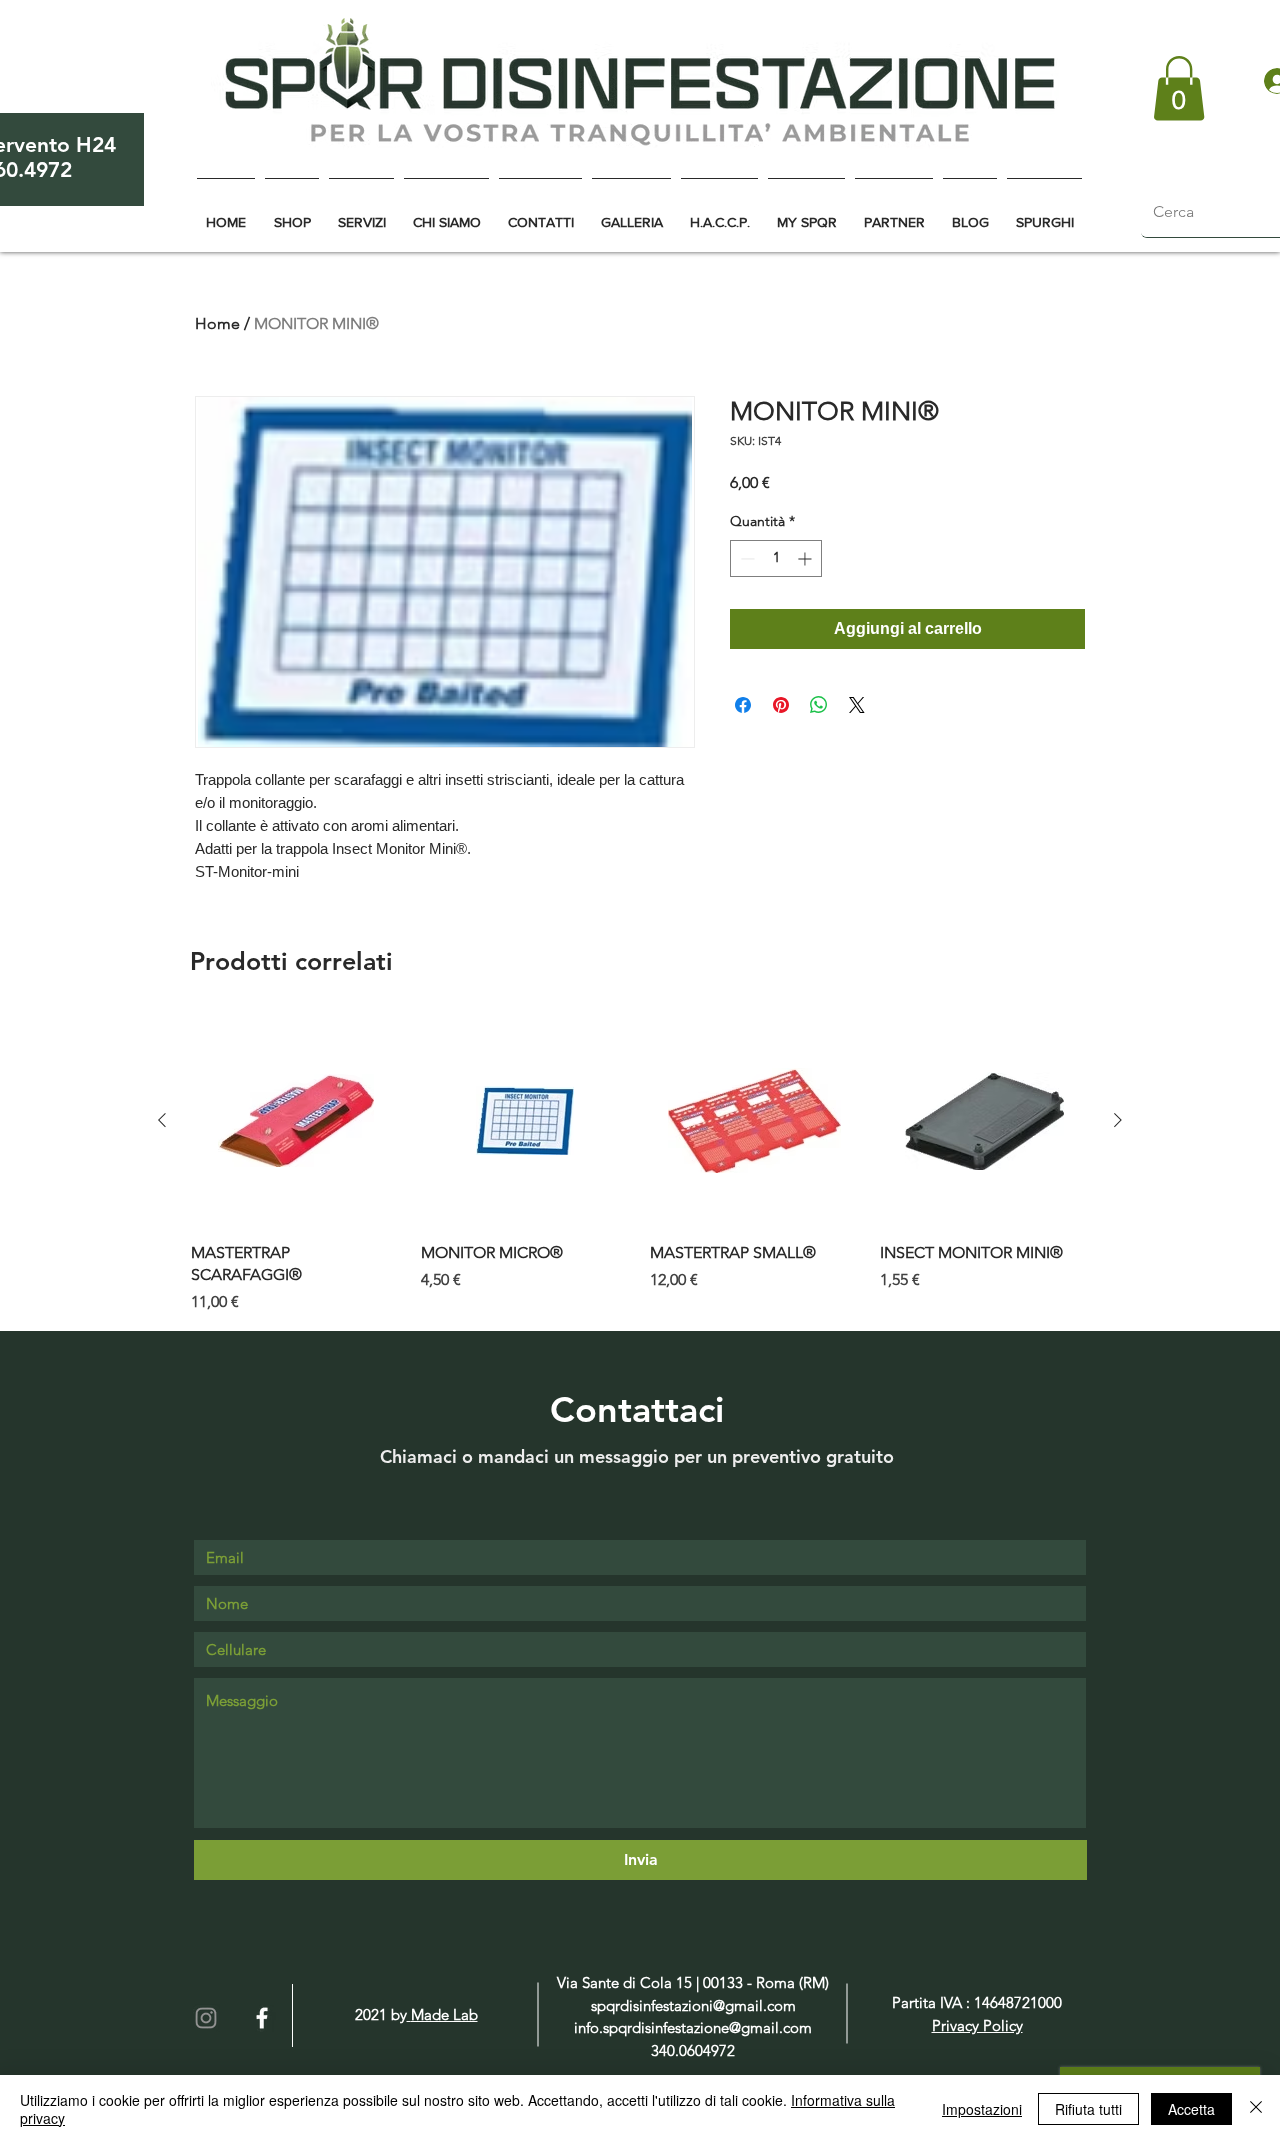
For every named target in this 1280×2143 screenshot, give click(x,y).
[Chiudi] (1256, 2109)
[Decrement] (745, 558)
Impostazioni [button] (982, 2109)
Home (217, 323)
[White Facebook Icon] (262, 2018)
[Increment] (806, 558)
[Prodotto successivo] (1118, 1120)
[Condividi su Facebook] (743, 705)
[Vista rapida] (296, 1121)
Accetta (1191, 2109)
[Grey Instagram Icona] (206, 2018)
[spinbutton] (776, 558)
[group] (640, 1165)
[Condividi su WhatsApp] (819, 705)
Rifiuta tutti (1088, 2109)
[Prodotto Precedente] (162, 1120)
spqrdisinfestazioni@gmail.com (693, 2005)
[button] (1179, 88)
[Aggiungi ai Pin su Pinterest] (781, 705)
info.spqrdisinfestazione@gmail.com (693, 2027)
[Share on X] (857, 705)
